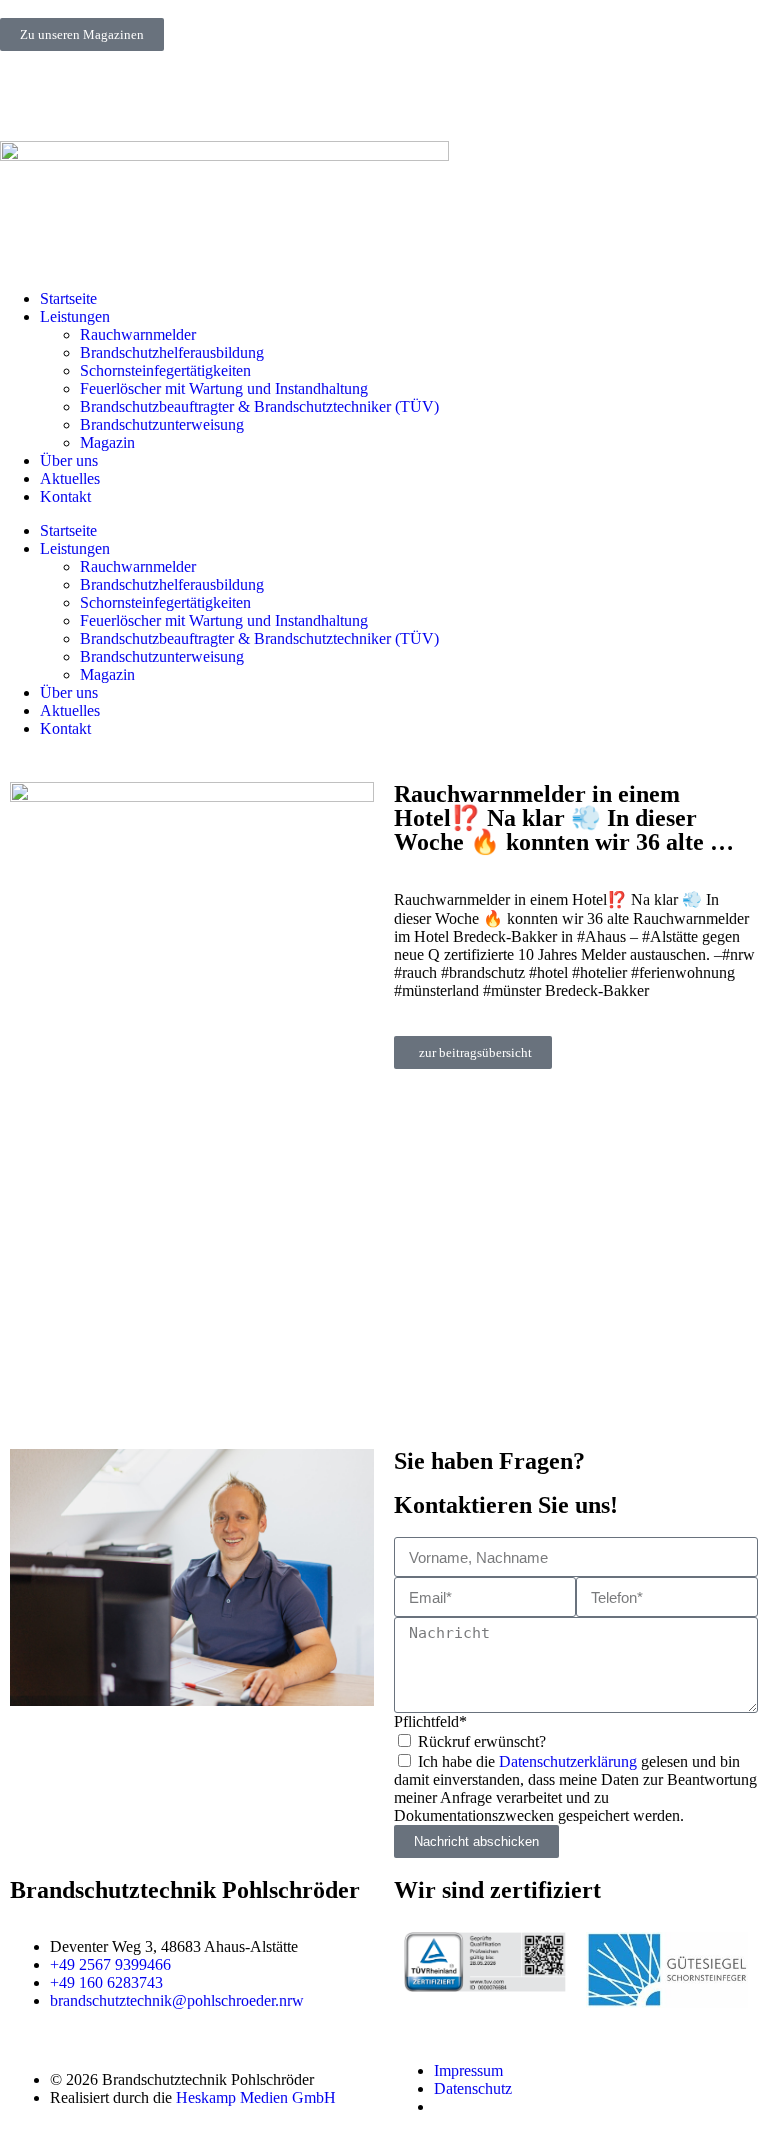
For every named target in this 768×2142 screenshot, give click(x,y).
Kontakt (65, 496)
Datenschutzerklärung (568, 1761)
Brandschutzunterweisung (162, 424)
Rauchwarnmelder (138, 334)
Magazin (107, 442)
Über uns (69, 460)
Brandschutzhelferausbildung (172, 352)
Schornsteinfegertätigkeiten (165, 370)
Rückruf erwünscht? (482, 1741)
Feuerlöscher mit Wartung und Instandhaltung (224, 388)
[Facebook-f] (79, 94)
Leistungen (75, 316)
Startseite (68, 298)
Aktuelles (70, 478)
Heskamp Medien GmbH (256, 2097)
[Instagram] (25, 94)
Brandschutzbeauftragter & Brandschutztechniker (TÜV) (259, 406)
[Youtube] (133, 94)
